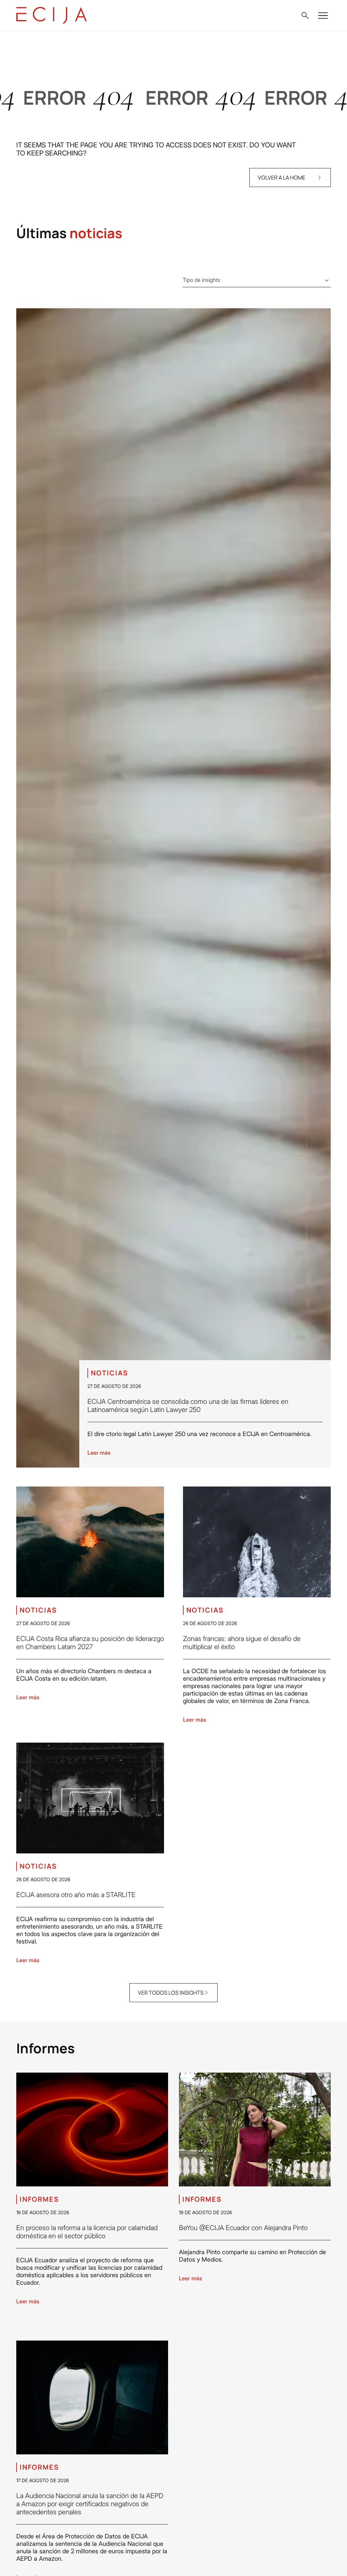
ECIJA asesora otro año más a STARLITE (76, 1895)
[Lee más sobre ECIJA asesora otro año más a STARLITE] (90, 1798)
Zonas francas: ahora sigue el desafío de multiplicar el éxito (242, 1643)
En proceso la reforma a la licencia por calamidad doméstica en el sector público (87, 2232)
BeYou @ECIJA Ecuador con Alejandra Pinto (243, 2228)
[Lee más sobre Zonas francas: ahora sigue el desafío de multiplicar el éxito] (257, 1542)
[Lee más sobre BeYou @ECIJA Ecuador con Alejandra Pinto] (255, 2130)
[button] (305, 16)
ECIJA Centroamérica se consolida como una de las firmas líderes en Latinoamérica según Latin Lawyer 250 (188, 1406)
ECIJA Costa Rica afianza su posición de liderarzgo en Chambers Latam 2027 (90, 1643)
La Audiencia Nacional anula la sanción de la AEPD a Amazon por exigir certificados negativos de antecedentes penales (90, 2504)
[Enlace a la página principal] (52, 15)
